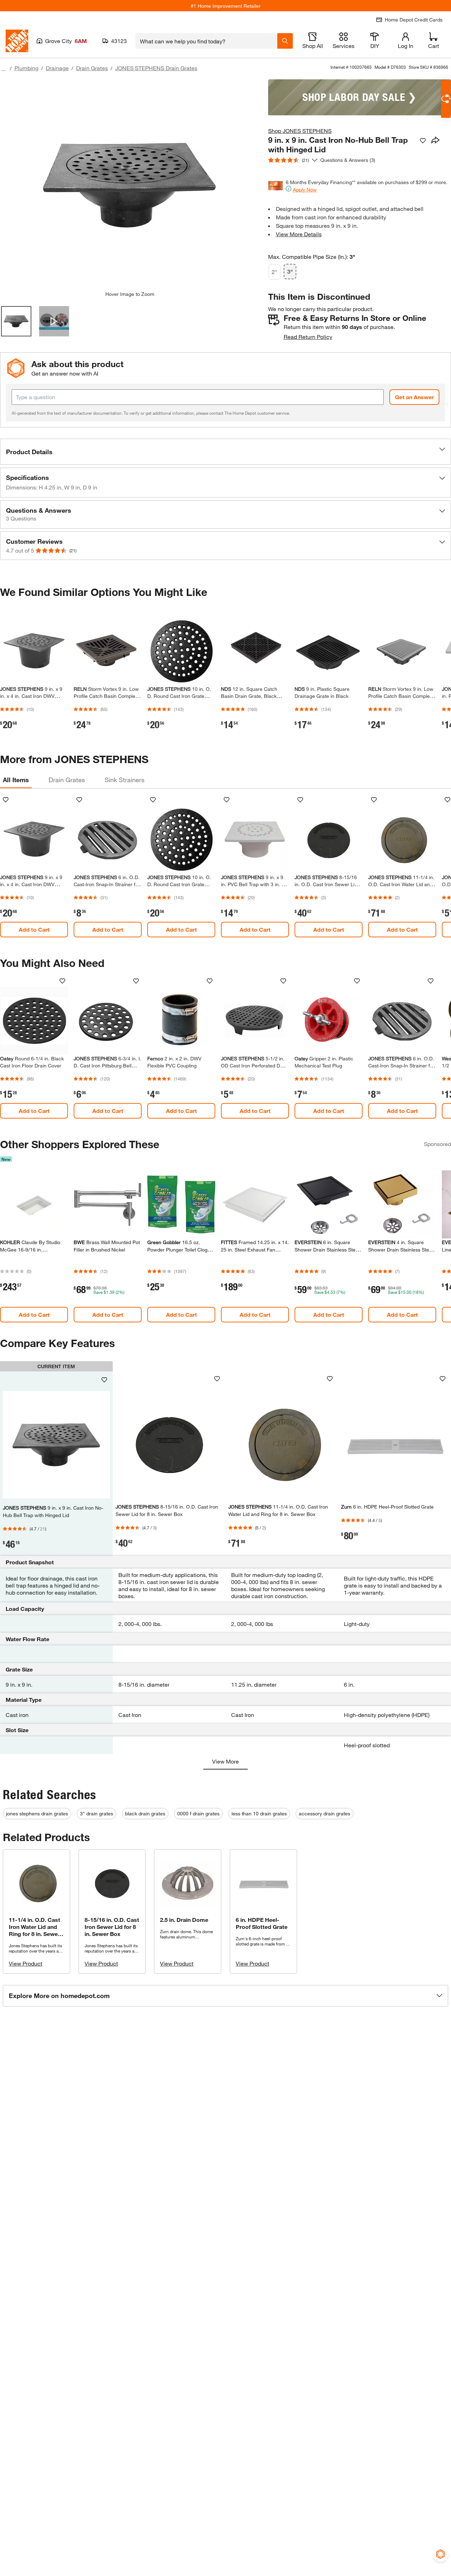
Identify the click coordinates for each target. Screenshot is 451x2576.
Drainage (57, 68)
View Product (26, 1963)
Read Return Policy (308, 337)
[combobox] (206, 41)
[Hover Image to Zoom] (130, 185)
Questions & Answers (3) (348, 160)
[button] (225, 452)
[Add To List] (423, 141)
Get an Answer (414, 397)
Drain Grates (92, 68)
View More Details (299, 234)
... (4, 69)
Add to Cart (34, 929)
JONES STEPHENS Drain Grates (156, 68)
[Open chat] (446, 99)
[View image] (16, 321)
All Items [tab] (16, 780)
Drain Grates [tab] (67, 780)
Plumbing (26, 68)
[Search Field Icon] (285, 41)
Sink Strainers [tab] (125, 780)
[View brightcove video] (54, 321)
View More (225, 1761)
